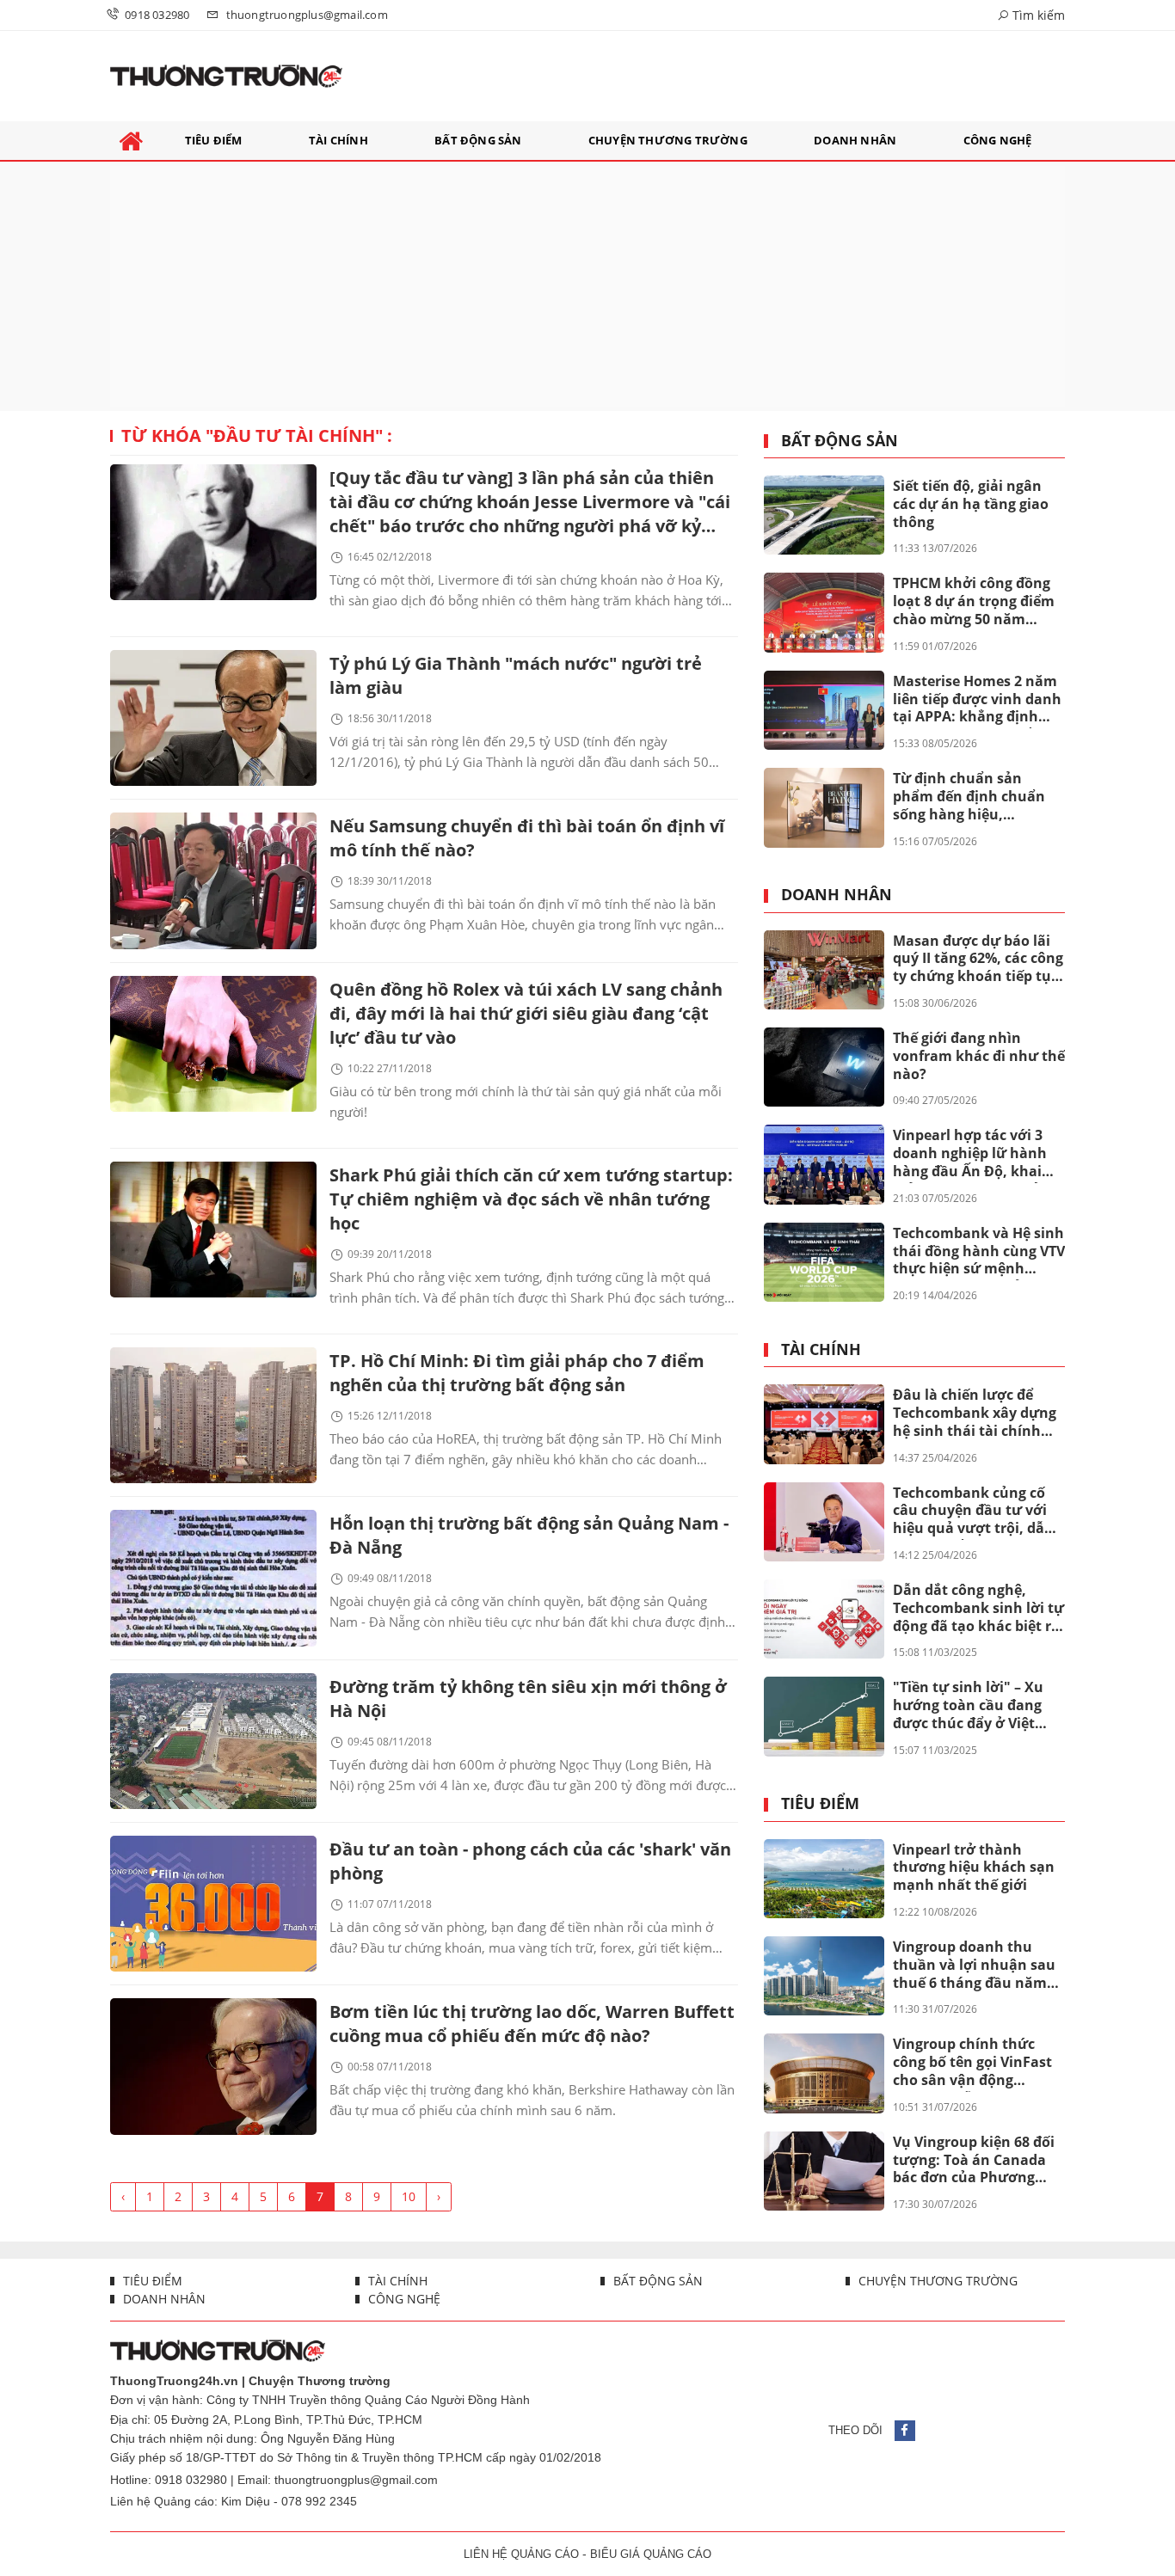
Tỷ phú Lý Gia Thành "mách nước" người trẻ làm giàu (516, 675)
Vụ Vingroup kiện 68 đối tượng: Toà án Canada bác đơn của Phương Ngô (974, 2161)
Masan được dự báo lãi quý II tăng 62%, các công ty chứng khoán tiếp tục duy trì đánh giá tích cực (978, 960)
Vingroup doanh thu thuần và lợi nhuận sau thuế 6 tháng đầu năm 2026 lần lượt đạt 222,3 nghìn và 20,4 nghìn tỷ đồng (974, 1966)
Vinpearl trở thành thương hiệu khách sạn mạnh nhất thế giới (974, 1868)
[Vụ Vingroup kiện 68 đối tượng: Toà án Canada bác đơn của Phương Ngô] (824, 2171)
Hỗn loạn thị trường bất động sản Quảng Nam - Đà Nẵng (529, 1535)
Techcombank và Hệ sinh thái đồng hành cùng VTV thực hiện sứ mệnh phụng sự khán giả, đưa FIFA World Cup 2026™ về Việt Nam (979, 1252)
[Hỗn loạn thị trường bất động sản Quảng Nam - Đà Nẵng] (213, 1578)
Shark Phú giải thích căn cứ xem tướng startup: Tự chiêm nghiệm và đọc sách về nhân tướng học (531, 1199)
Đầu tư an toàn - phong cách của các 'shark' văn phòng (530, 1861)
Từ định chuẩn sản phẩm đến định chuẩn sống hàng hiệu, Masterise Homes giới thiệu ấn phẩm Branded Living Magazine (975, 797)
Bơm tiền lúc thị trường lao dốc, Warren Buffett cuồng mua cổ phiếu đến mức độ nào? (532, 2024)
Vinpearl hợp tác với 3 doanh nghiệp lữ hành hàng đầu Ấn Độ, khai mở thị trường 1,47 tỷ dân (970, 1154)
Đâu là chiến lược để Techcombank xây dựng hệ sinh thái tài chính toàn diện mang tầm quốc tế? (975, 1414)
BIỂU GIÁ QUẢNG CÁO (651, 2554)
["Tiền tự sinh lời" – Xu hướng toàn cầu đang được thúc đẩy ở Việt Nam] (824, 1716)
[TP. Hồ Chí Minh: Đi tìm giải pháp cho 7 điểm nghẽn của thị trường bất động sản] (213, 1415)
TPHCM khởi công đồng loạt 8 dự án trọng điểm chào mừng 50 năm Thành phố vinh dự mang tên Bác (974, 602)
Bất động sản (840, 441)
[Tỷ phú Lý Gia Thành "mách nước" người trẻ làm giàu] (213, 718)
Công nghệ (403, 2299)
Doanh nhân (837, 895)
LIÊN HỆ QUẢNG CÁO (521, 2554)
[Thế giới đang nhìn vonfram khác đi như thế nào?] (824, 1067)
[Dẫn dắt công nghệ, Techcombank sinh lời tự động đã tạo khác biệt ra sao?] (824, 1619)
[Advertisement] (587, 286)
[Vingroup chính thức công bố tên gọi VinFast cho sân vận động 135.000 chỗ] (824, 2073)
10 (409, 2196)
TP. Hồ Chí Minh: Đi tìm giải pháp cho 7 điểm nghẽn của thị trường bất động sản (517, 1373)
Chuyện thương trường (936, 2281)
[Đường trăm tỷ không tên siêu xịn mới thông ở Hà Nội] (213, 1741)
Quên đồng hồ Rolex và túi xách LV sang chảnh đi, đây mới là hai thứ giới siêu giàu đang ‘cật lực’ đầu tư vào (526, 1013)
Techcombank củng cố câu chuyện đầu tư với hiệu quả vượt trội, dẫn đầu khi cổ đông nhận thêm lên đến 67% (973, 1512)
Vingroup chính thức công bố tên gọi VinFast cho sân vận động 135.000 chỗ (972, 2063)
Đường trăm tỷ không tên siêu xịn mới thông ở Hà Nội (528, 1699)
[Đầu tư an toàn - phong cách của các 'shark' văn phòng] (213, 1904)
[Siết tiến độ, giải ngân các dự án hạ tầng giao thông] (824, 515)
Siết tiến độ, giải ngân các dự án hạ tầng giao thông (971, 504)
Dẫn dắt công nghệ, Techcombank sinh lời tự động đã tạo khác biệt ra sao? (978, 1609)
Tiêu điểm (820, 1804)
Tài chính (821, 1350)
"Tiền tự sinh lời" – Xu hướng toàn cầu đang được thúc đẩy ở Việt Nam (968, 1706)
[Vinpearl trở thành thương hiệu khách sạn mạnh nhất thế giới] (824, 1879)
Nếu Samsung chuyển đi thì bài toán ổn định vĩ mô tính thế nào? (527, 838)
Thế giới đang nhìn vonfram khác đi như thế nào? (979, 1056)
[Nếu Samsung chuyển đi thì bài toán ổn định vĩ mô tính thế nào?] (213, 880)
